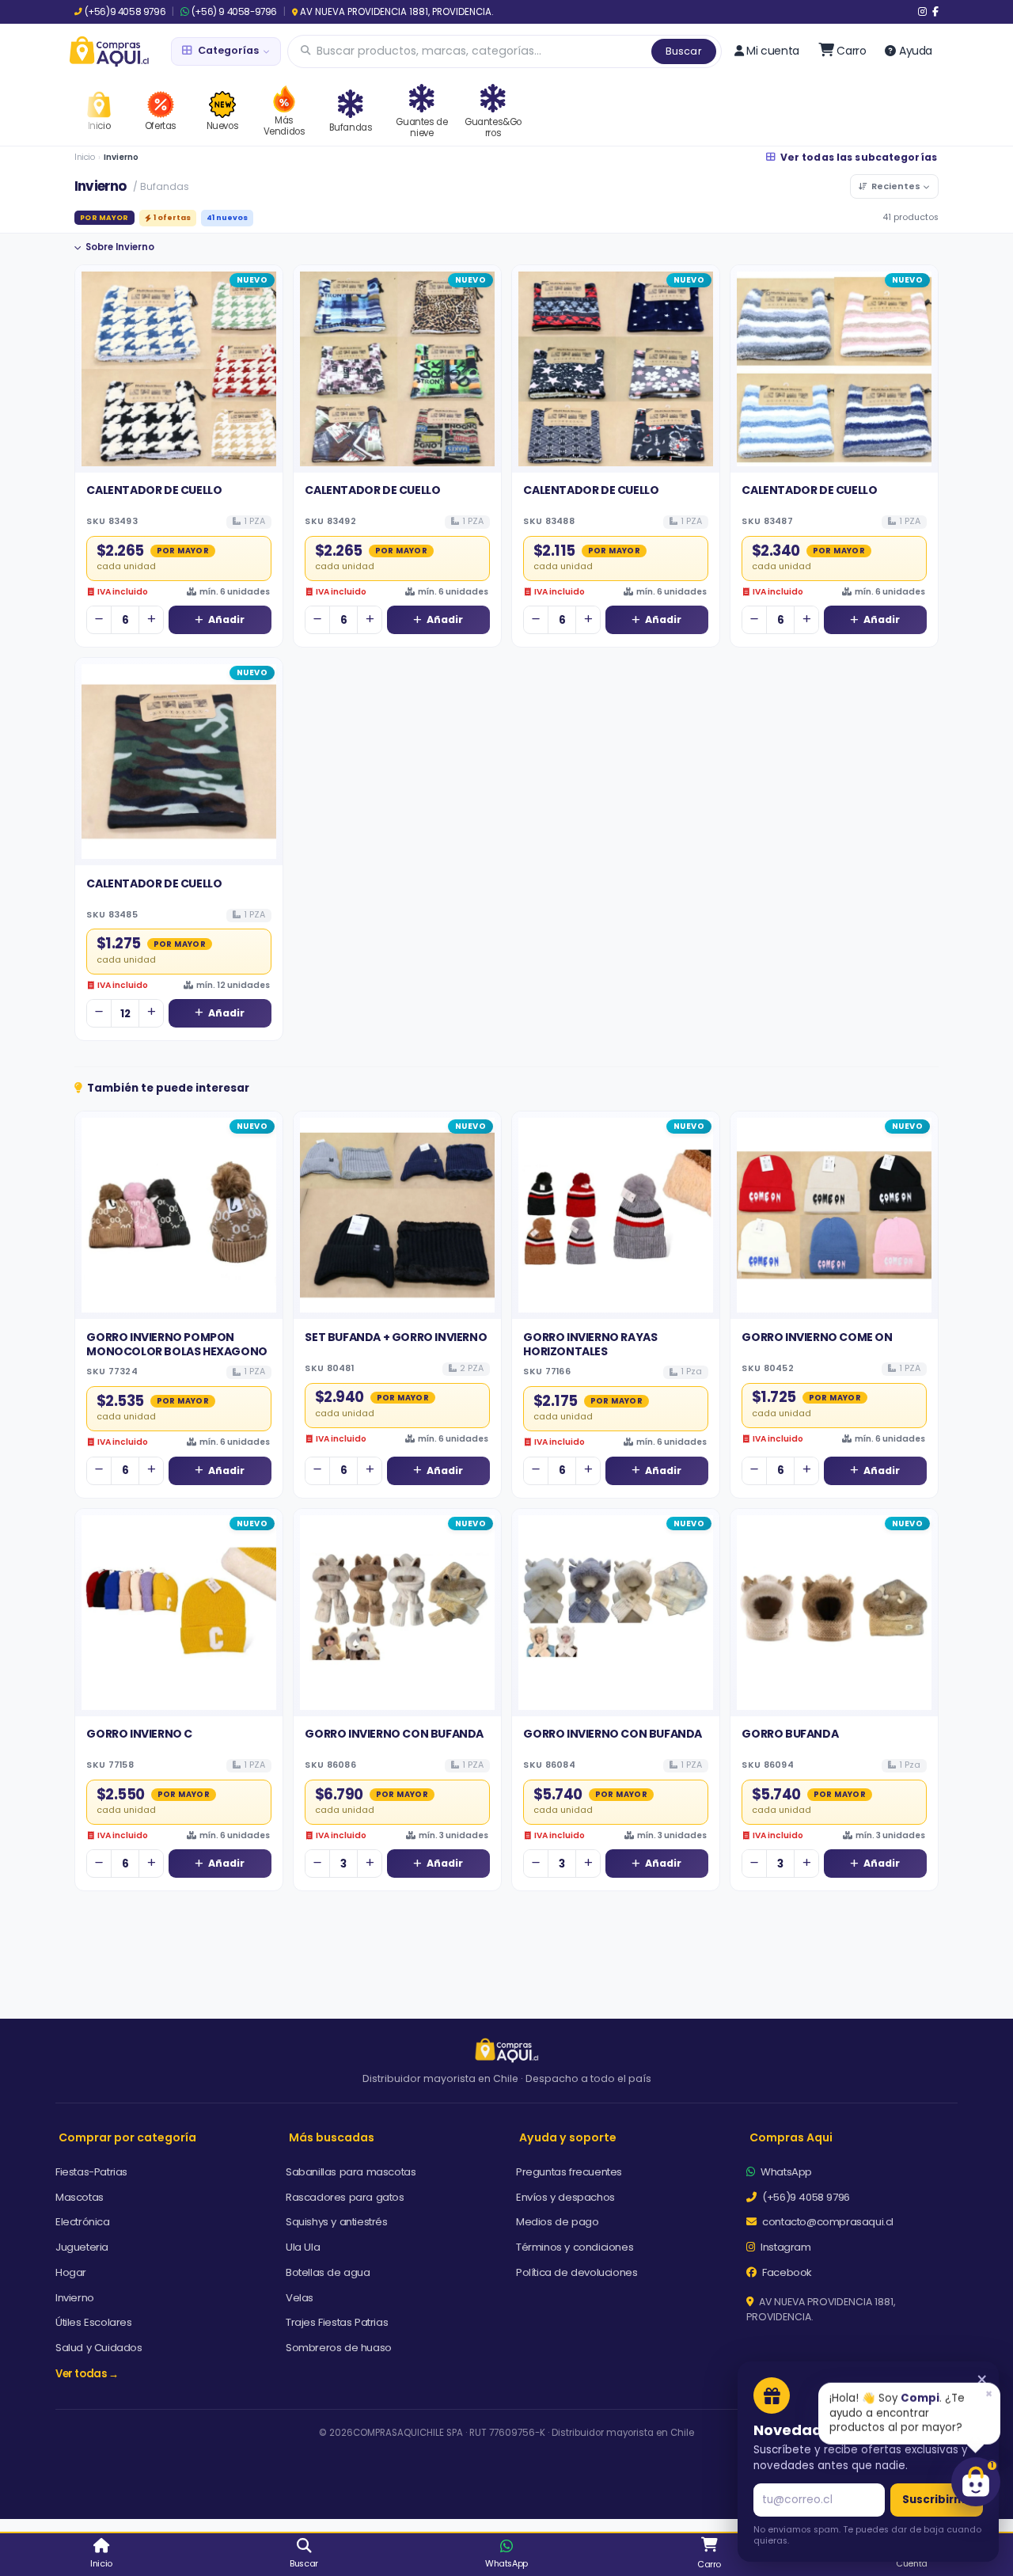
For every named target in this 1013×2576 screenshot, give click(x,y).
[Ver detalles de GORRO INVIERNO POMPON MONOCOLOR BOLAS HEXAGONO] (179, 1215)
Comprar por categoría (127, 2137)
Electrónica (83, 2222)
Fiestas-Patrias (91, 2172)
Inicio (85, 157)
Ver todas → (87, 2374)
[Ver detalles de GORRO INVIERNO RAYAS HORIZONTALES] (616, 1215)
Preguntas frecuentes (569, 2172)
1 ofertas (172, 217)
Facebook (786, 2272)
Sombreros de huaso (339, 2348)
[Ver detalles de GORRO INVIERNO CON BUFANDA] (397, 1613)
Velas (300, 2298)
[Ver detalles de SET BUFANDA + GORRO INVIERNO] (397, 1215)
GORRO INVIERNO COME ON (817, 1337)
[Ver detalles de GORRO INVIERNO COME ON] (834, 1215)
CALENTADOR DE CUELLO (154, 490)
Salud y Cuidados (99, 2348)
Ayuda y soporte (568, 2137)
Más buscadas (332, 2137)
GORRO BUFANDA (790, 1734)
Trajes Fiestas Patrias (337, 2322)
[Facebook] (935, 12)
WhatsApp (785, 2172)
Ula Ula (303, 2247)
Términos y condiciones (575, 2247)
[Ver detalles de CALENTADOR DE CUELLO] (179, 369)
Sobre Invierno (120, 247)
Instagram (785, 2247)
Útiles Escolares (94, 2322)
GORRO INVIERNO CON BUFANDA (394, 1734)
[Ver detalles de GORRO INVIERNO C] (179, 1613)
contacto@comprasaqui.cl (827, 2222)
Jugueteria (82, 2247)
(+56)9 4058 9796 (125, 12)
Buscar (684, 51)
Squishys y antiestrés (337, 2222)
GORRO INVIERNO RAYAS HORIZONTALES (590, 1344)
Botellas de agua (328, 2272)
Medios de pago (557, 2222)
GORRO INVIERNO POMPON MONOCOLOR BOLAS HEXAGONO (176, 1344)
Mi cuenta (772, 51)
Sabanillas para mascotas (351, 2172)
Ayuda (916, 51)
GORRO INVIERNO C (139, 1734)
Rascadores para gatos (345, 2197)
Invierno (75, 2298)
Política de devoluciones (577, 2272)
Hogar (71, 2272)
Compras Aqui (791, 2137)
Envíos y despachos (565, 2197)
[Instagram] (922, 12)
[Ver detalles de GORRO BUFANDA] (834, 1613)
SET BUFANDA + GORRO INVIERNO (396, 1337)
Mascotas (80, 2197)
